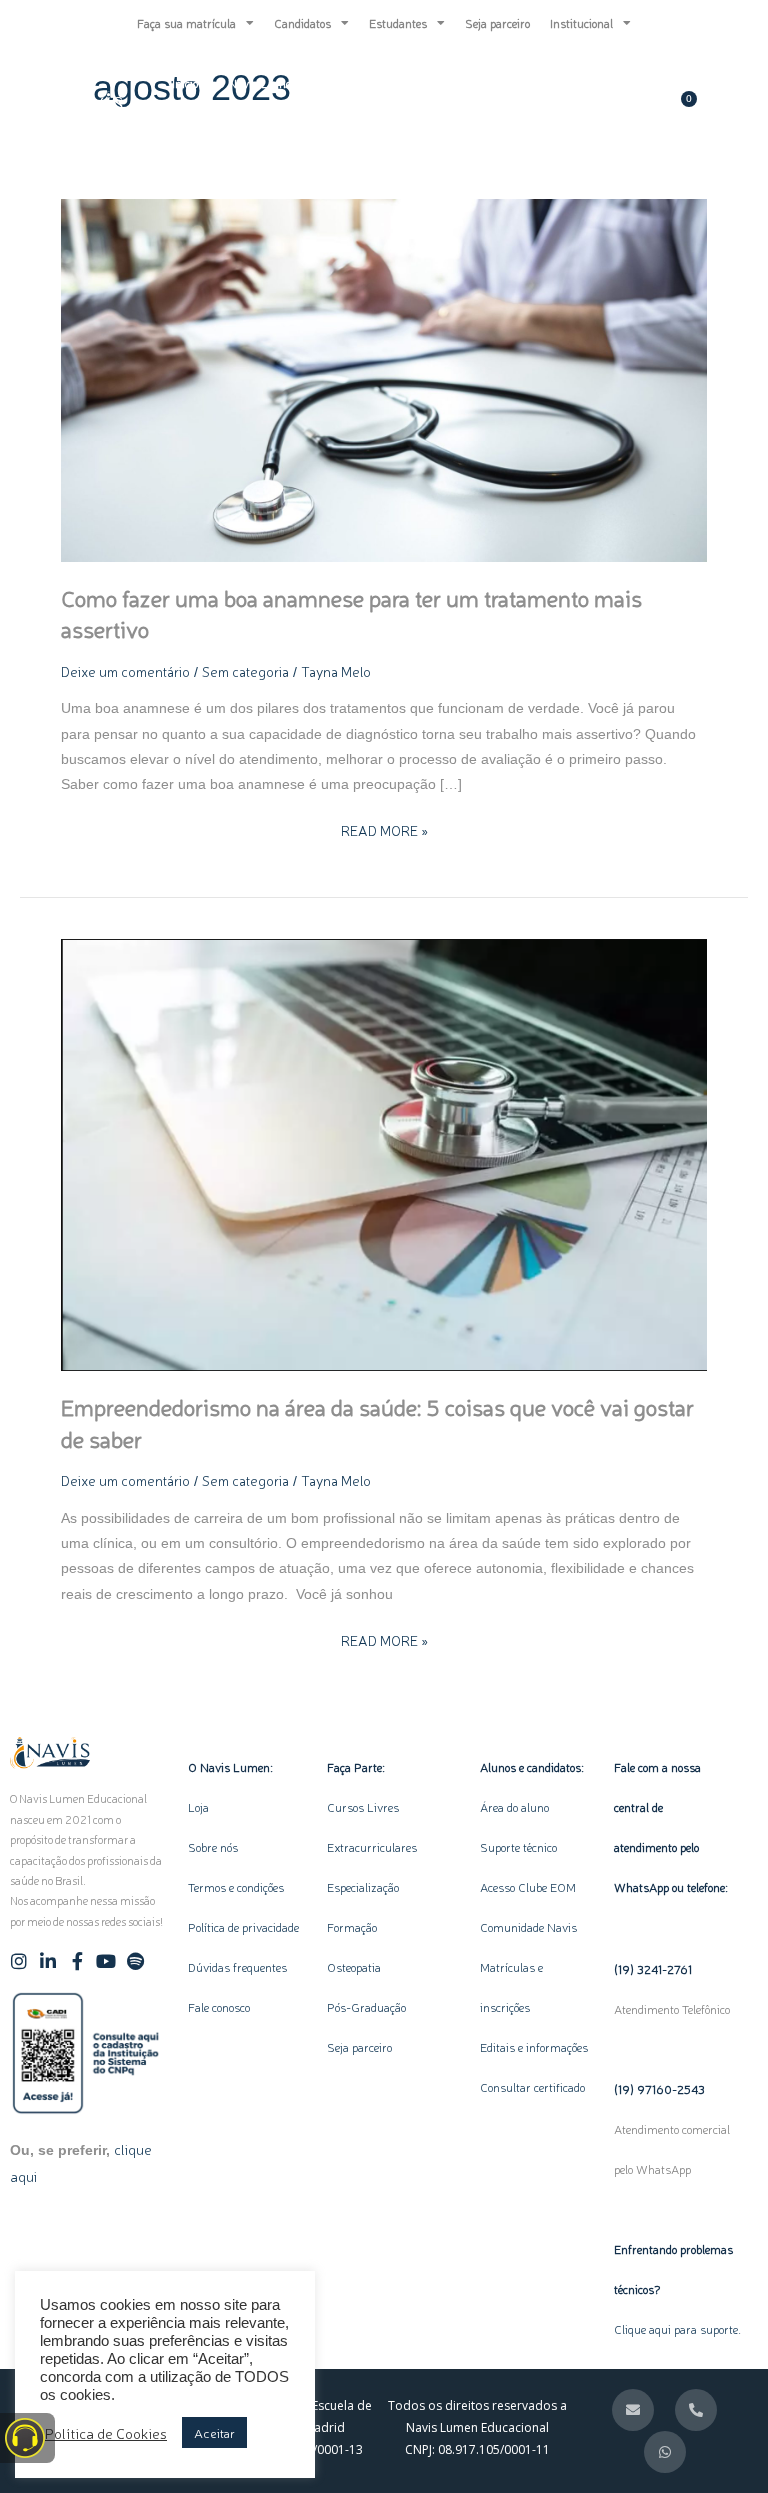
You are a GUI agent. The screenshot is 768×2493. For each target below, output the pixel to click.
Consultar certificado (532, 2087)
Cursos (397, 83)
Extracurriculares (372, 1847)
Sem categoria (245, 671)
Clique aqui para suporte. (677, 2329)
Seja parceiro (497, 23)
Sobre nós (213, 1847)
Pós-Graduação (366, 2007)
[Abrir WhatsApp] (718, 2442)
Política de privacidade (243, 1927)
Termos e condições (236, 1887)
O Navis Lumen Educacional (288, 83)
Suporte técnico (518, 1847)
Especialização (363, 1887)
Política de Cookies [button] (106, 2433)
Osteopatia (355, 1967)
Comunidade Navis (528, 1927)
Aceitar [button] (214, 2432)
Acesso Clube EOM (528, 1887)
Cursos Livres (363, 1807)
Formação (356, 1927)
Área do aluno (514, 1807)
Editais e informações (534, 2047)
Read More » (384, 828)
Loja (198, 1807)
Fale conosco (219, 2007)
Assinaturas (204, 129)
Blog (463, 83)
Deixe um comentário (125, 671)
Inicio (185, 83)
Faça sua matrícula (186, 23)
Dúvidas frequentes (237, 1967)
